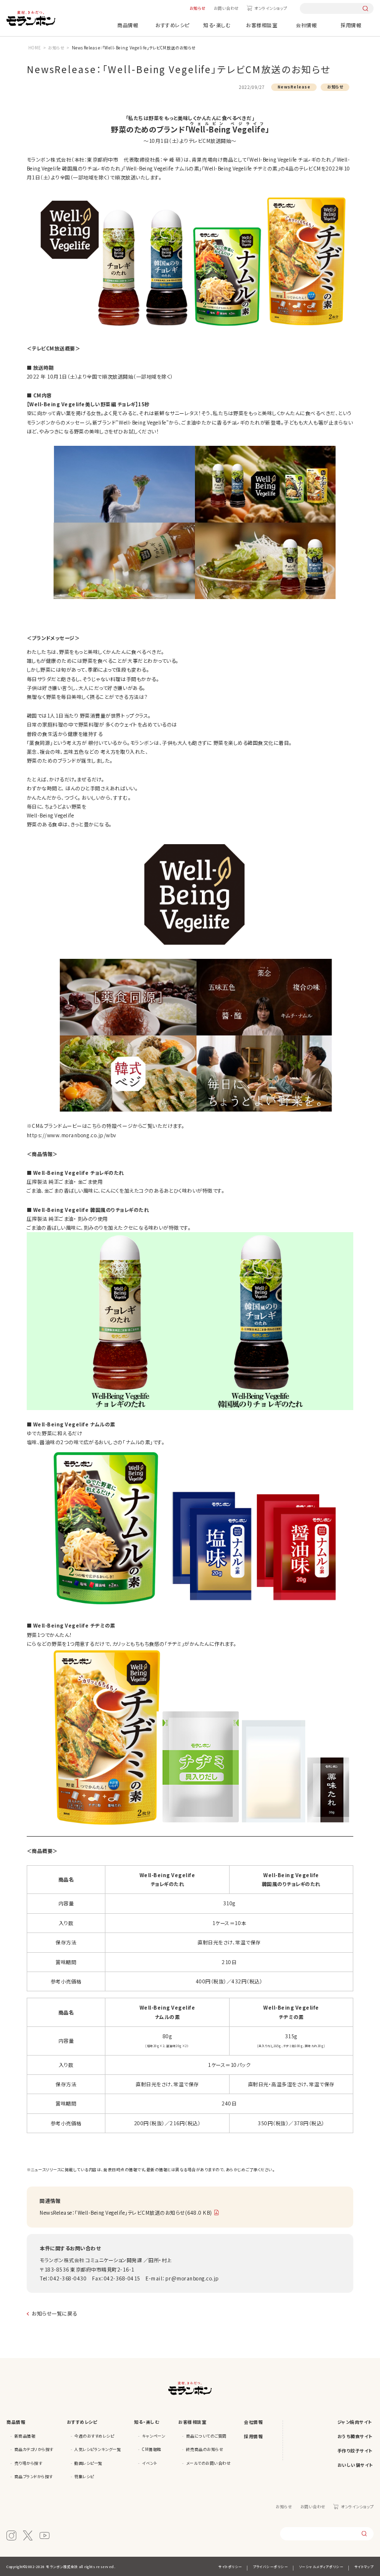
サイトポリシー (230, 2567)
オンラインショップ (271, 8)
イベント (149, 2463)
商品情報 (128, 25)
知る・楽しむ (217, 25)
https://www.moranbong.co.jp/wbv (71, 1135)
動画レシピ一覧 (88, 2463)
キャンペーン (153, 2436)
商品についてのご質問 (206, 2436)
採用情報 (351, 25)
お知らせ (198, 8)
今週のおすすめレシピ (94, 2436)
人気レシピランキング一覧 (97, 2449)
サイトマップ (364, 2567)
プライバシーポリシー (270, 2567)
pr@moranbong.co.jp (192, 2278)
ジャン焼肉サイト (355, 2422)
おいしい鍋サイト (356, 2465)
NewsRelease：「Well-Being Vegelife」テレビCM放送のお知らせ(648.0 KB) (126, 2212)
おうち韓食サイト (355, 2436)
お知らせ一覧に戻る (54, 2313)
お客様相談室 (261, 25)
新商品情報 (25, 2436)
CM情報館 (152, 2449)
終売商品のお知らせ (205, 2449)
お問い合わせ (226, 8)
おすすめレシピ (172, 25)
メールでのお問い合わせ (209, 2463)
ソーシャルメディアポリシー (321, 2567)
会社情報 (306, 25)
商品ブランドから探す (34, 2476)
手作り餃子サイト (355, 2451)
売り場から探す (28, 2463)
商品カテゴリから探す (34, 2449)
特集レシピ (84, 2476)
